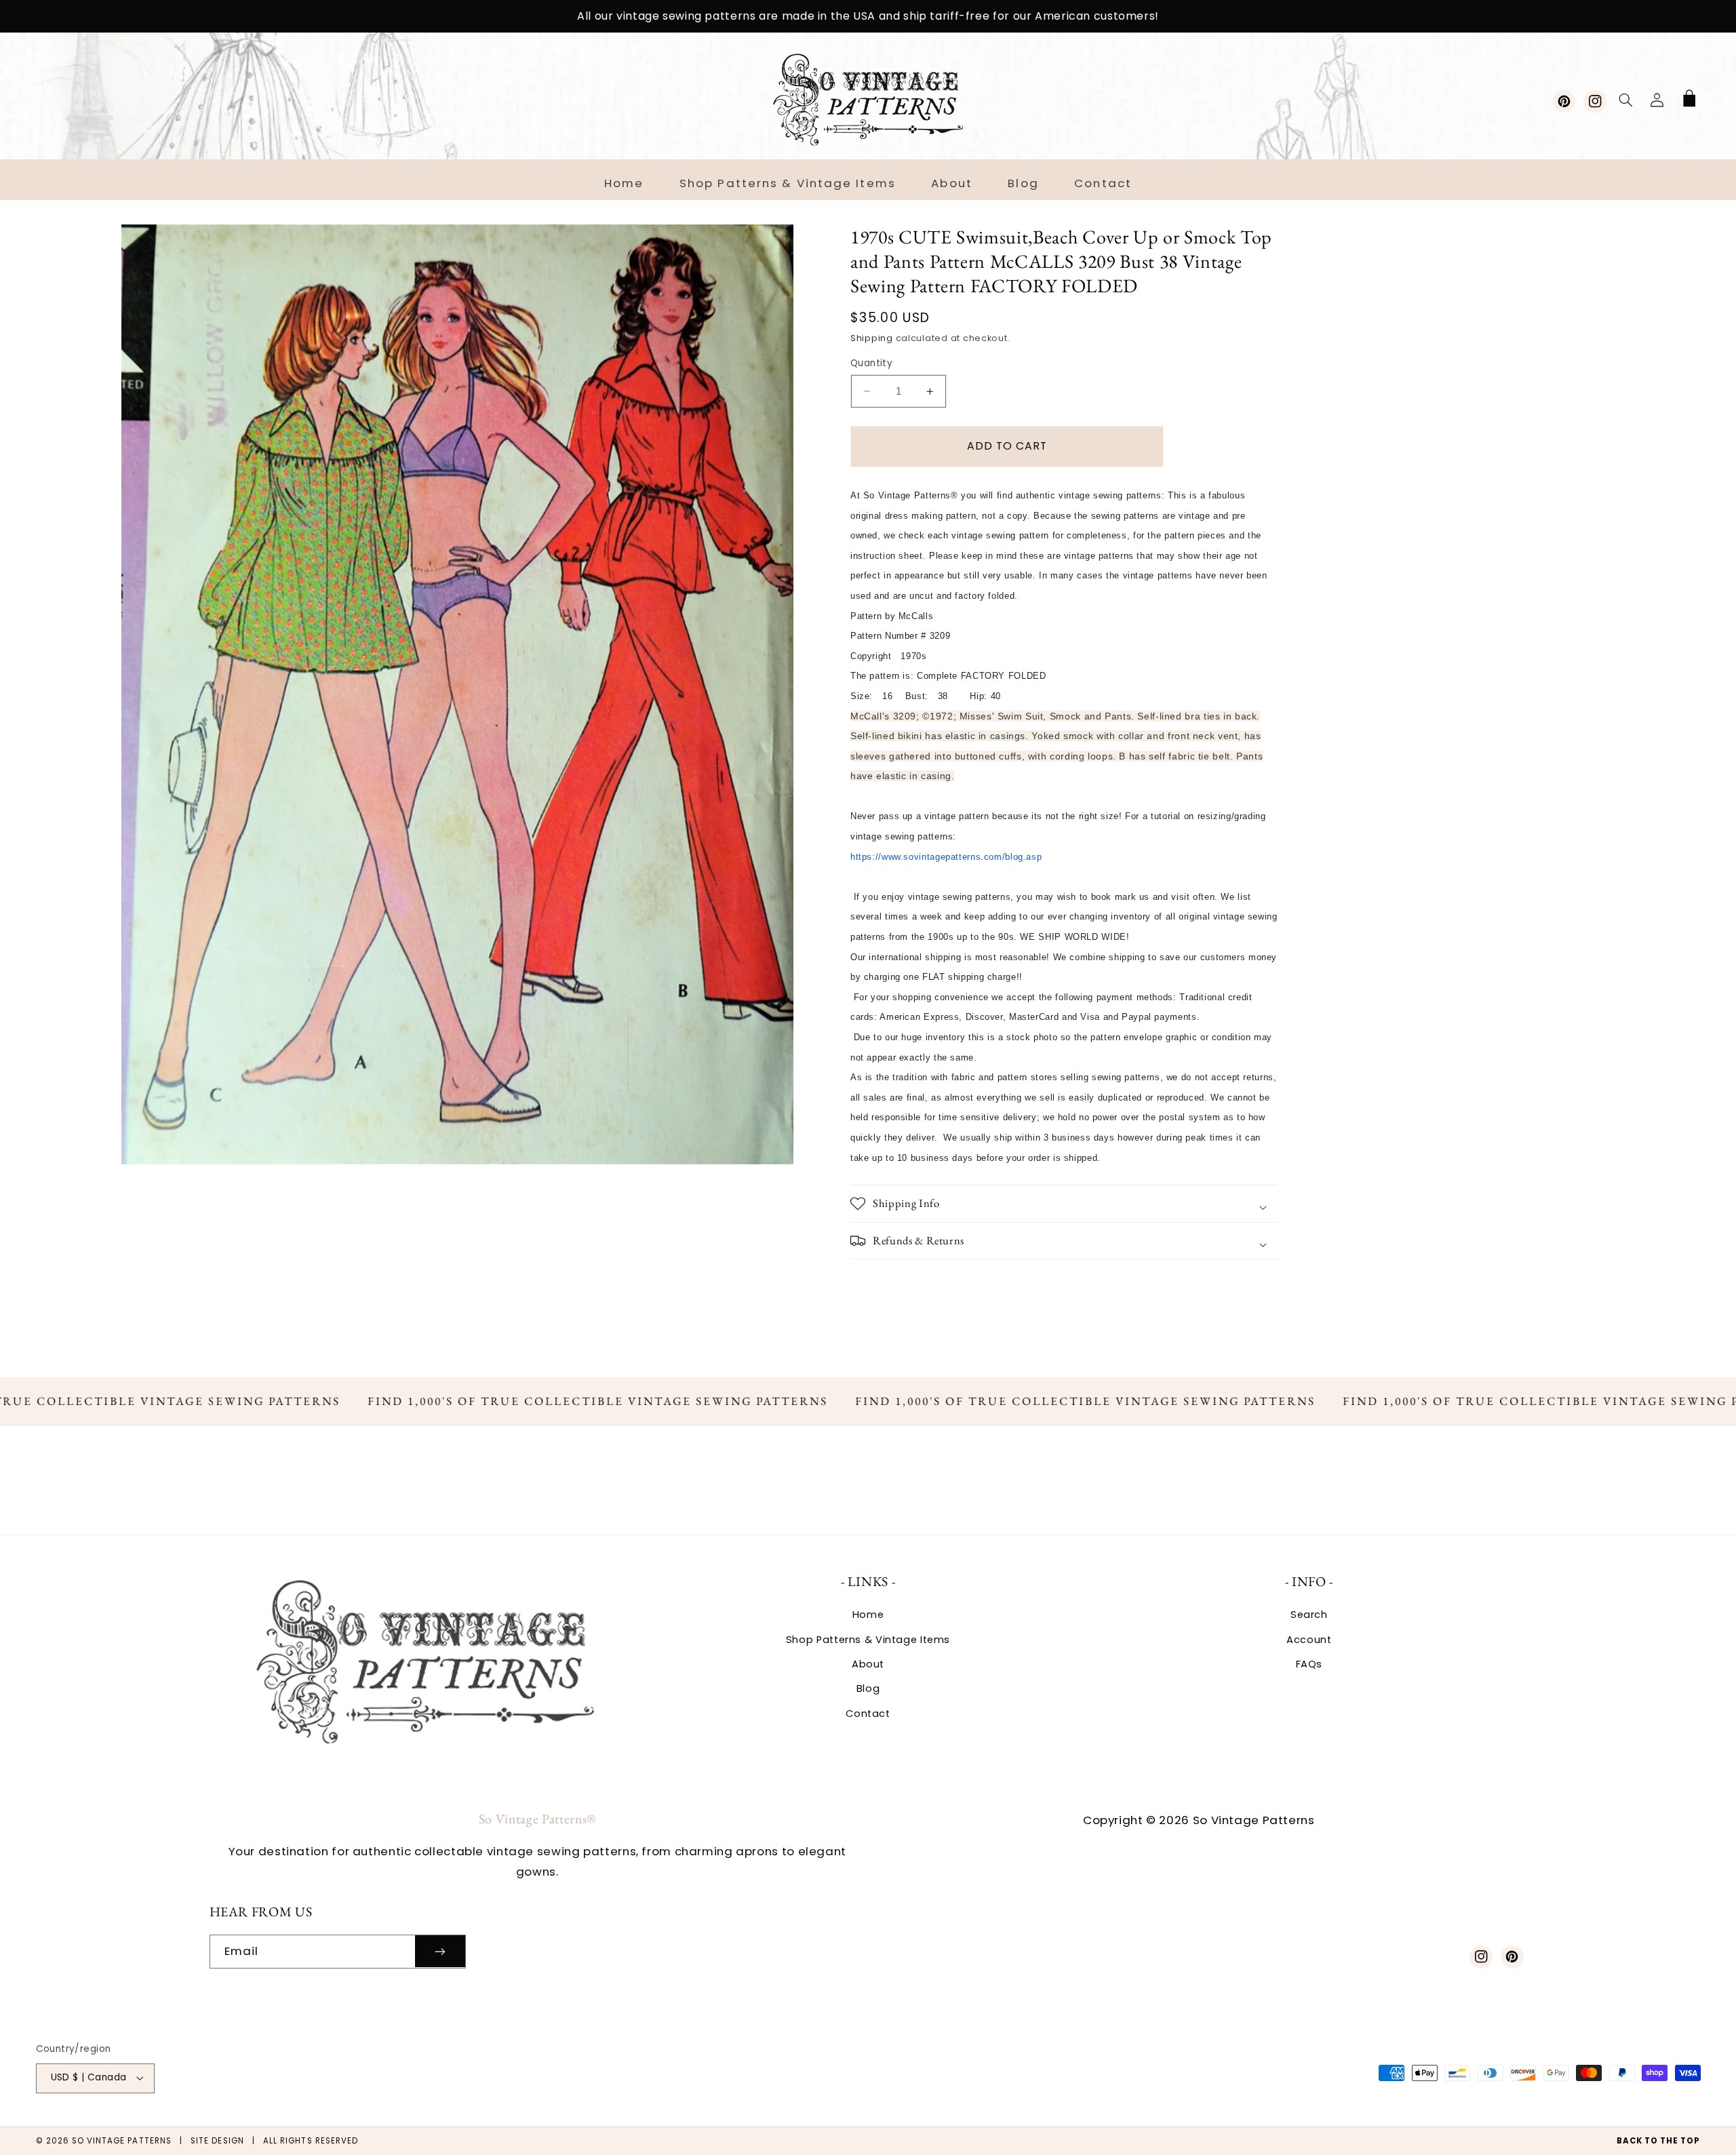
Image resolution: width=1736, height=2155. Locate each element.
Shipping (872, 338)
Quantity (871, 363)
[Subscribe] (440, 1951)
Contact (868, 1714)
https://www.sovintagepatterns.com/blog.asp (946, 857)
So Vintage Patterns (122, 2141)
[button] (1625, 100)
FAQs (1309, 1664)
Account (1309, 1640)
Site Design (217, 2141)
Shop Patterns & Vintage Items (868, 1640)
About (868, 1664)
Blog (868, 1688)
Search (1309, 1615)
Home (868, 1615)
